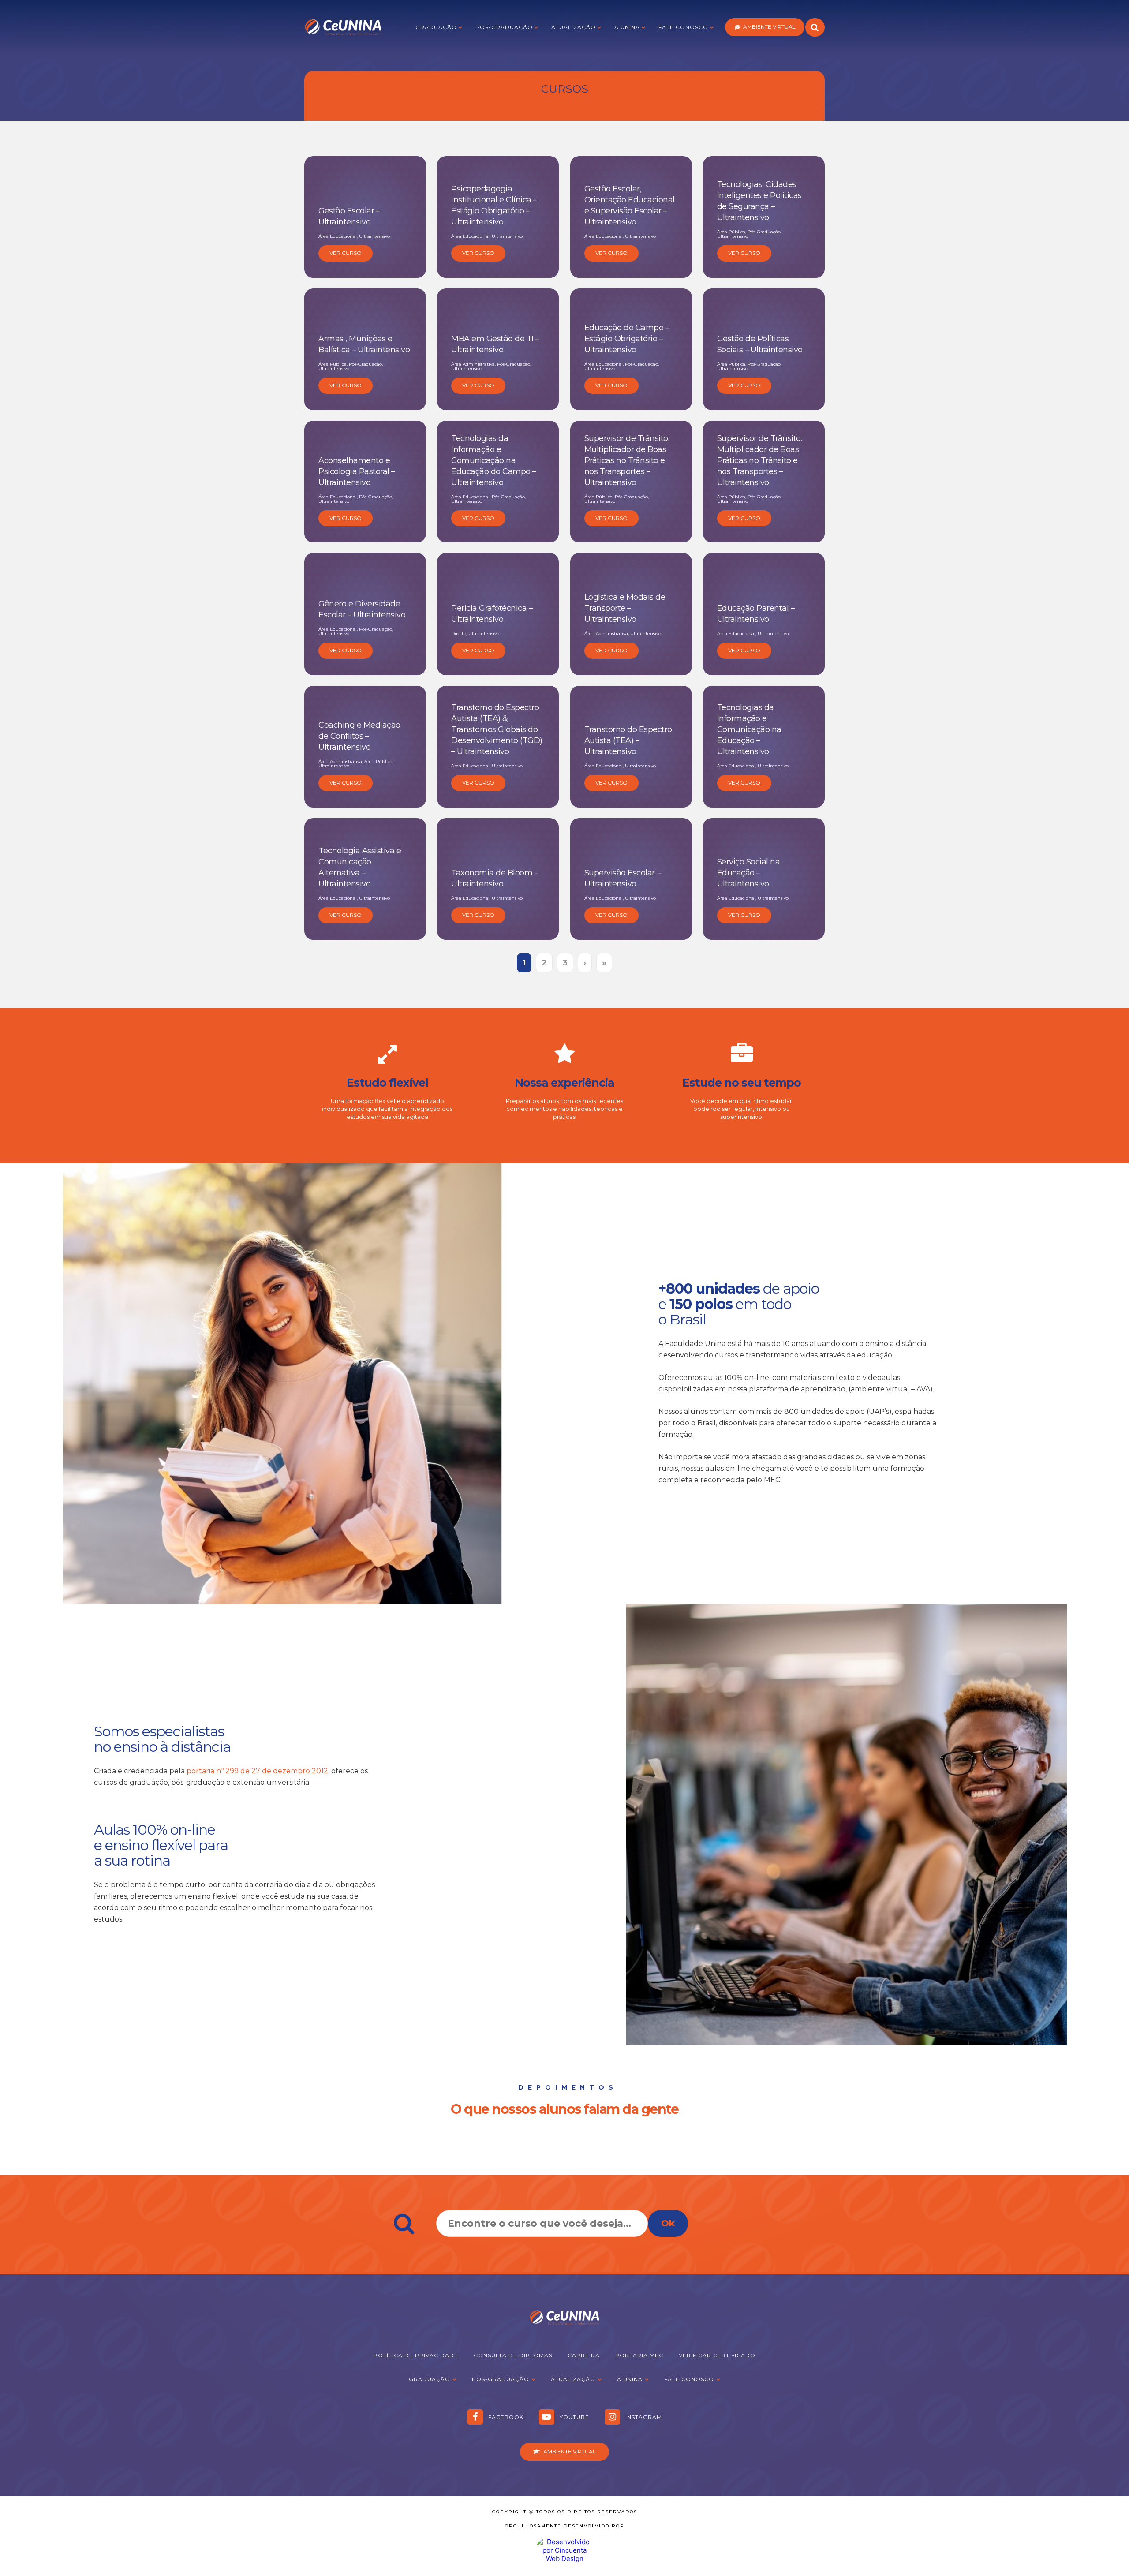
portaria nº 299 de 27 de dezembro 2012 (257, 1771)
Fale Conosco (683, 27)
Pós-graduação (504, 27)
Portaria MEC (639, 2355)
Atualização (574, 27)
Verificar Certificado (717, 2355)
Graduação (436, 27)
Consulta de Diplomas (513, 2355)
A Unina (627, 27)
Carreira (584, 2355)
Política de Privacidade (416, 2355)
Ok (668, 2223)
